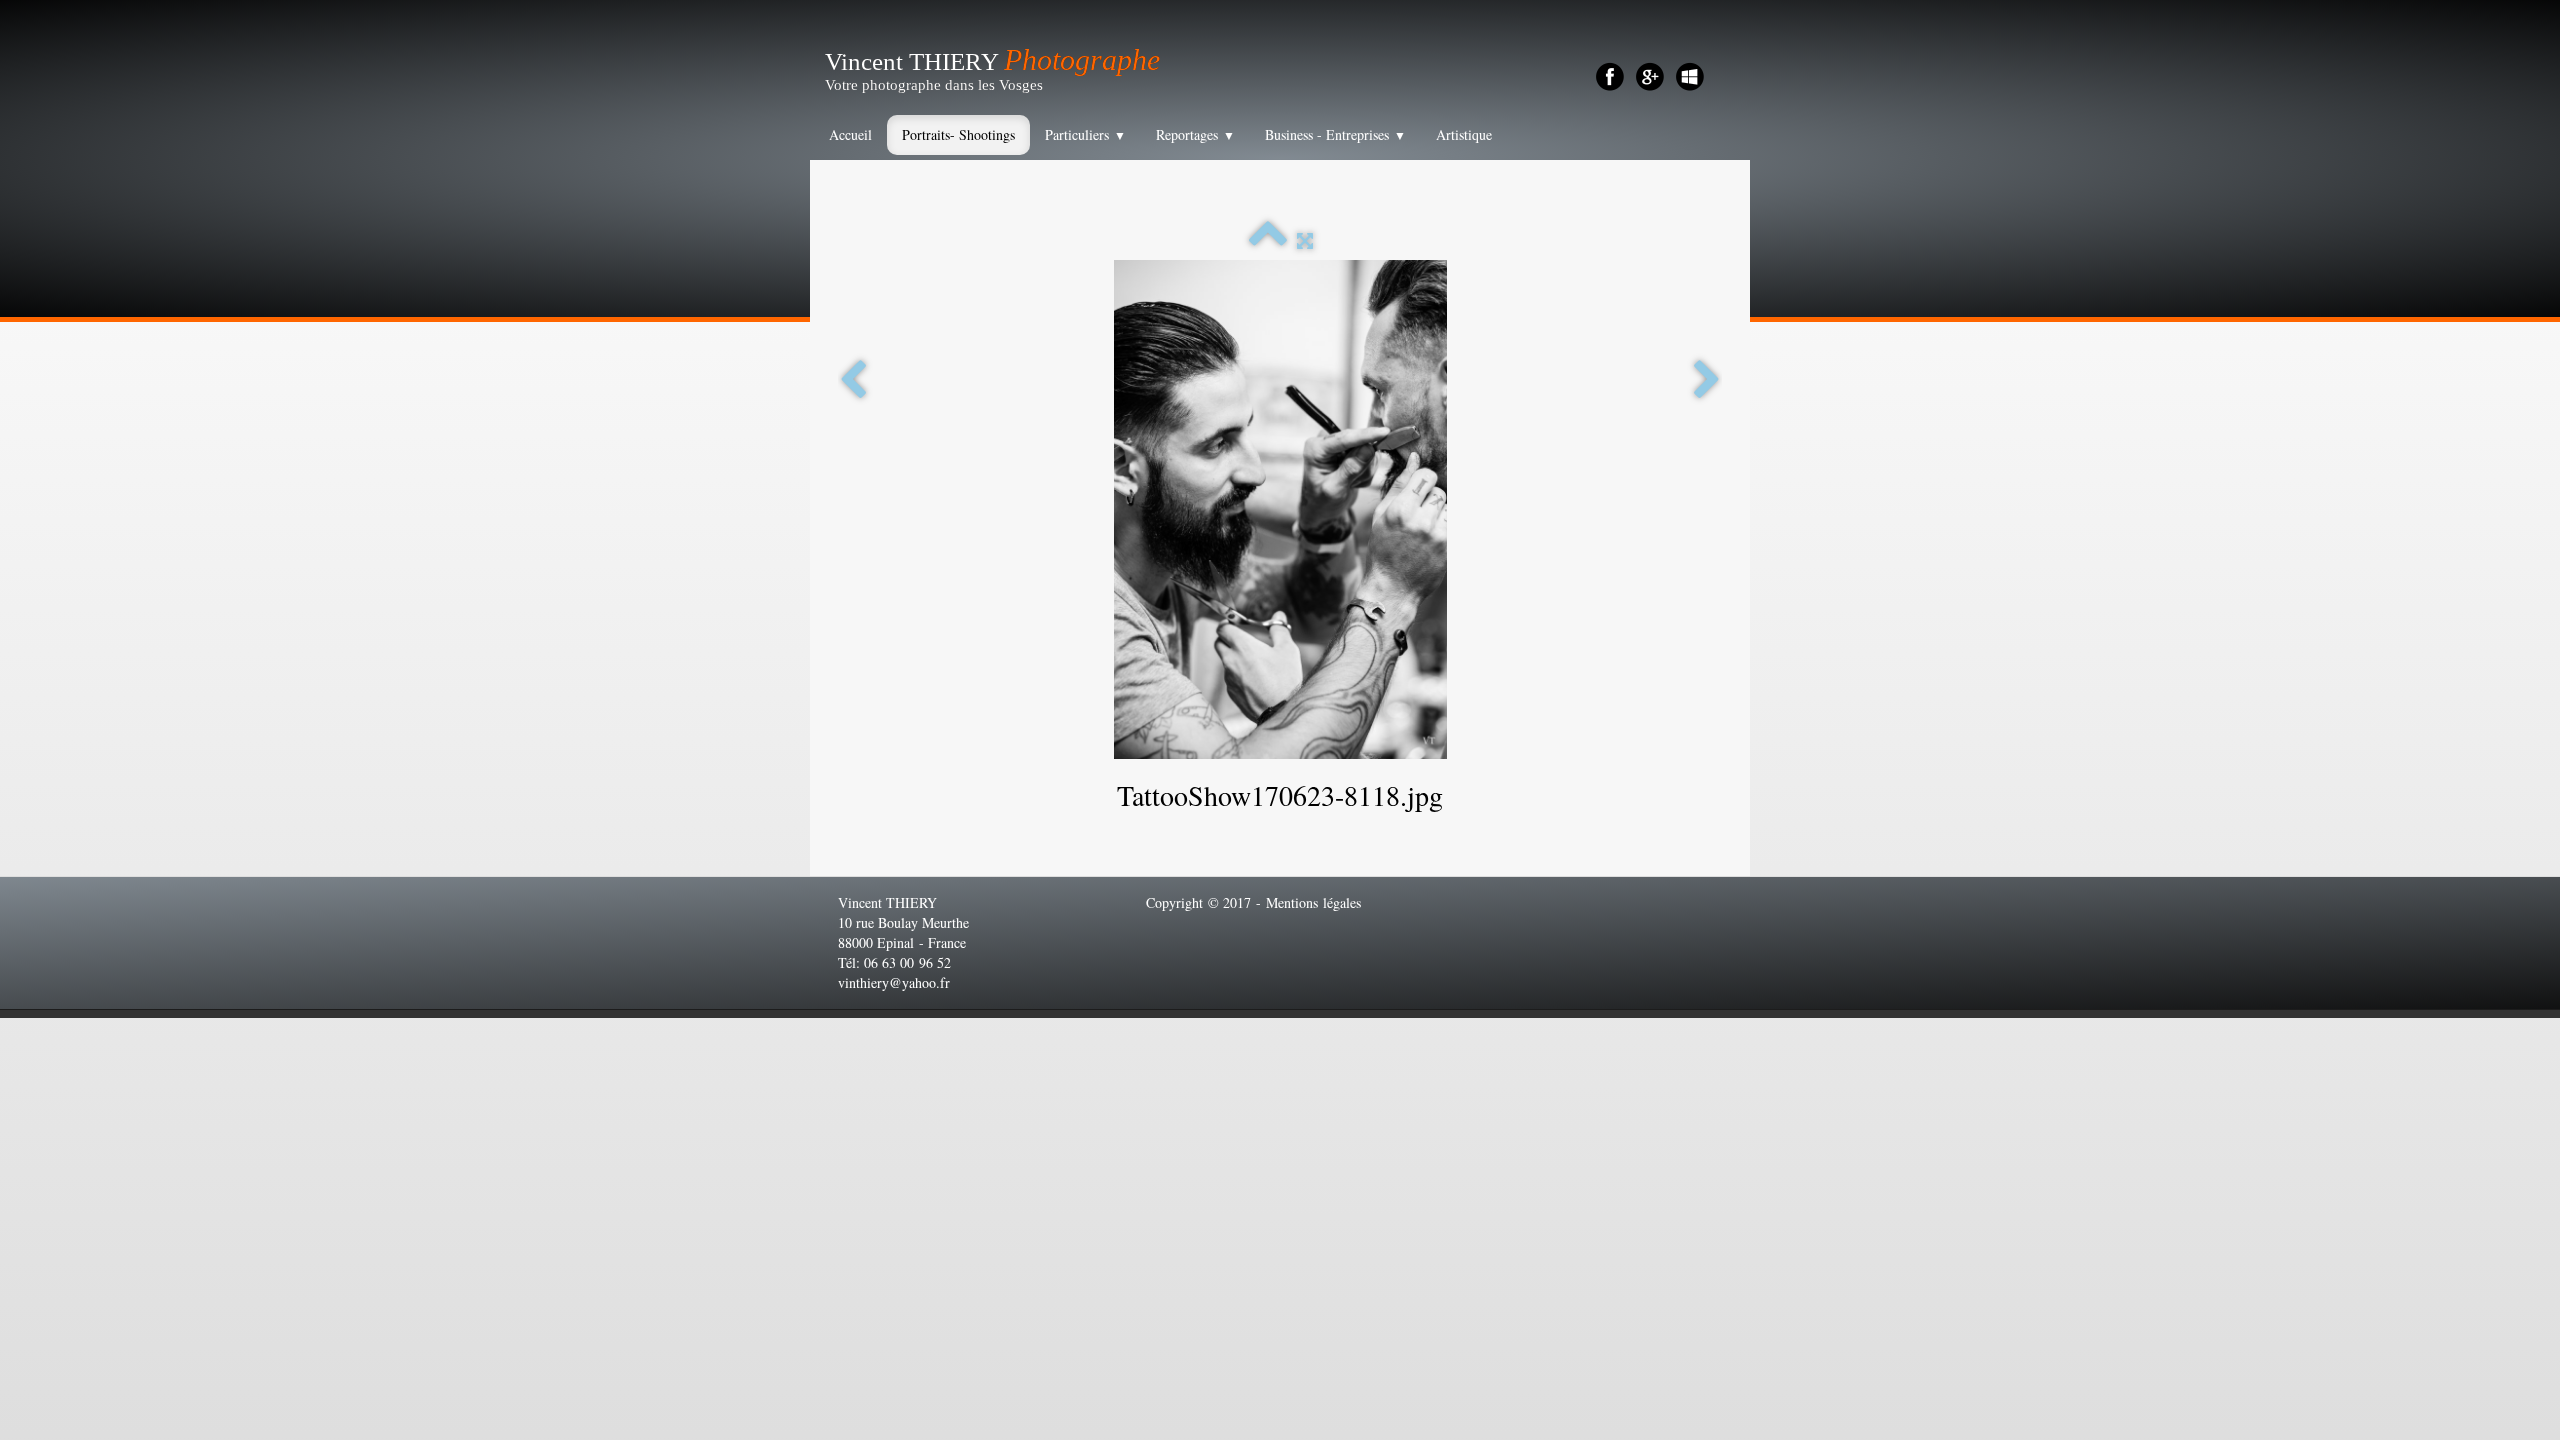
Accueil (850, 134)
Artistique (1464, 134)
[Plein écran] (1305, 240)
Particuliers (1085, 134)
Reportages (1195, 134)
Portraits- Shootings (958, 134)
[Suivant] (1707, 381)
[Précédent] (853, 381)
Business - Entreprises (1335, 134)
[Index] (1268, 240)
